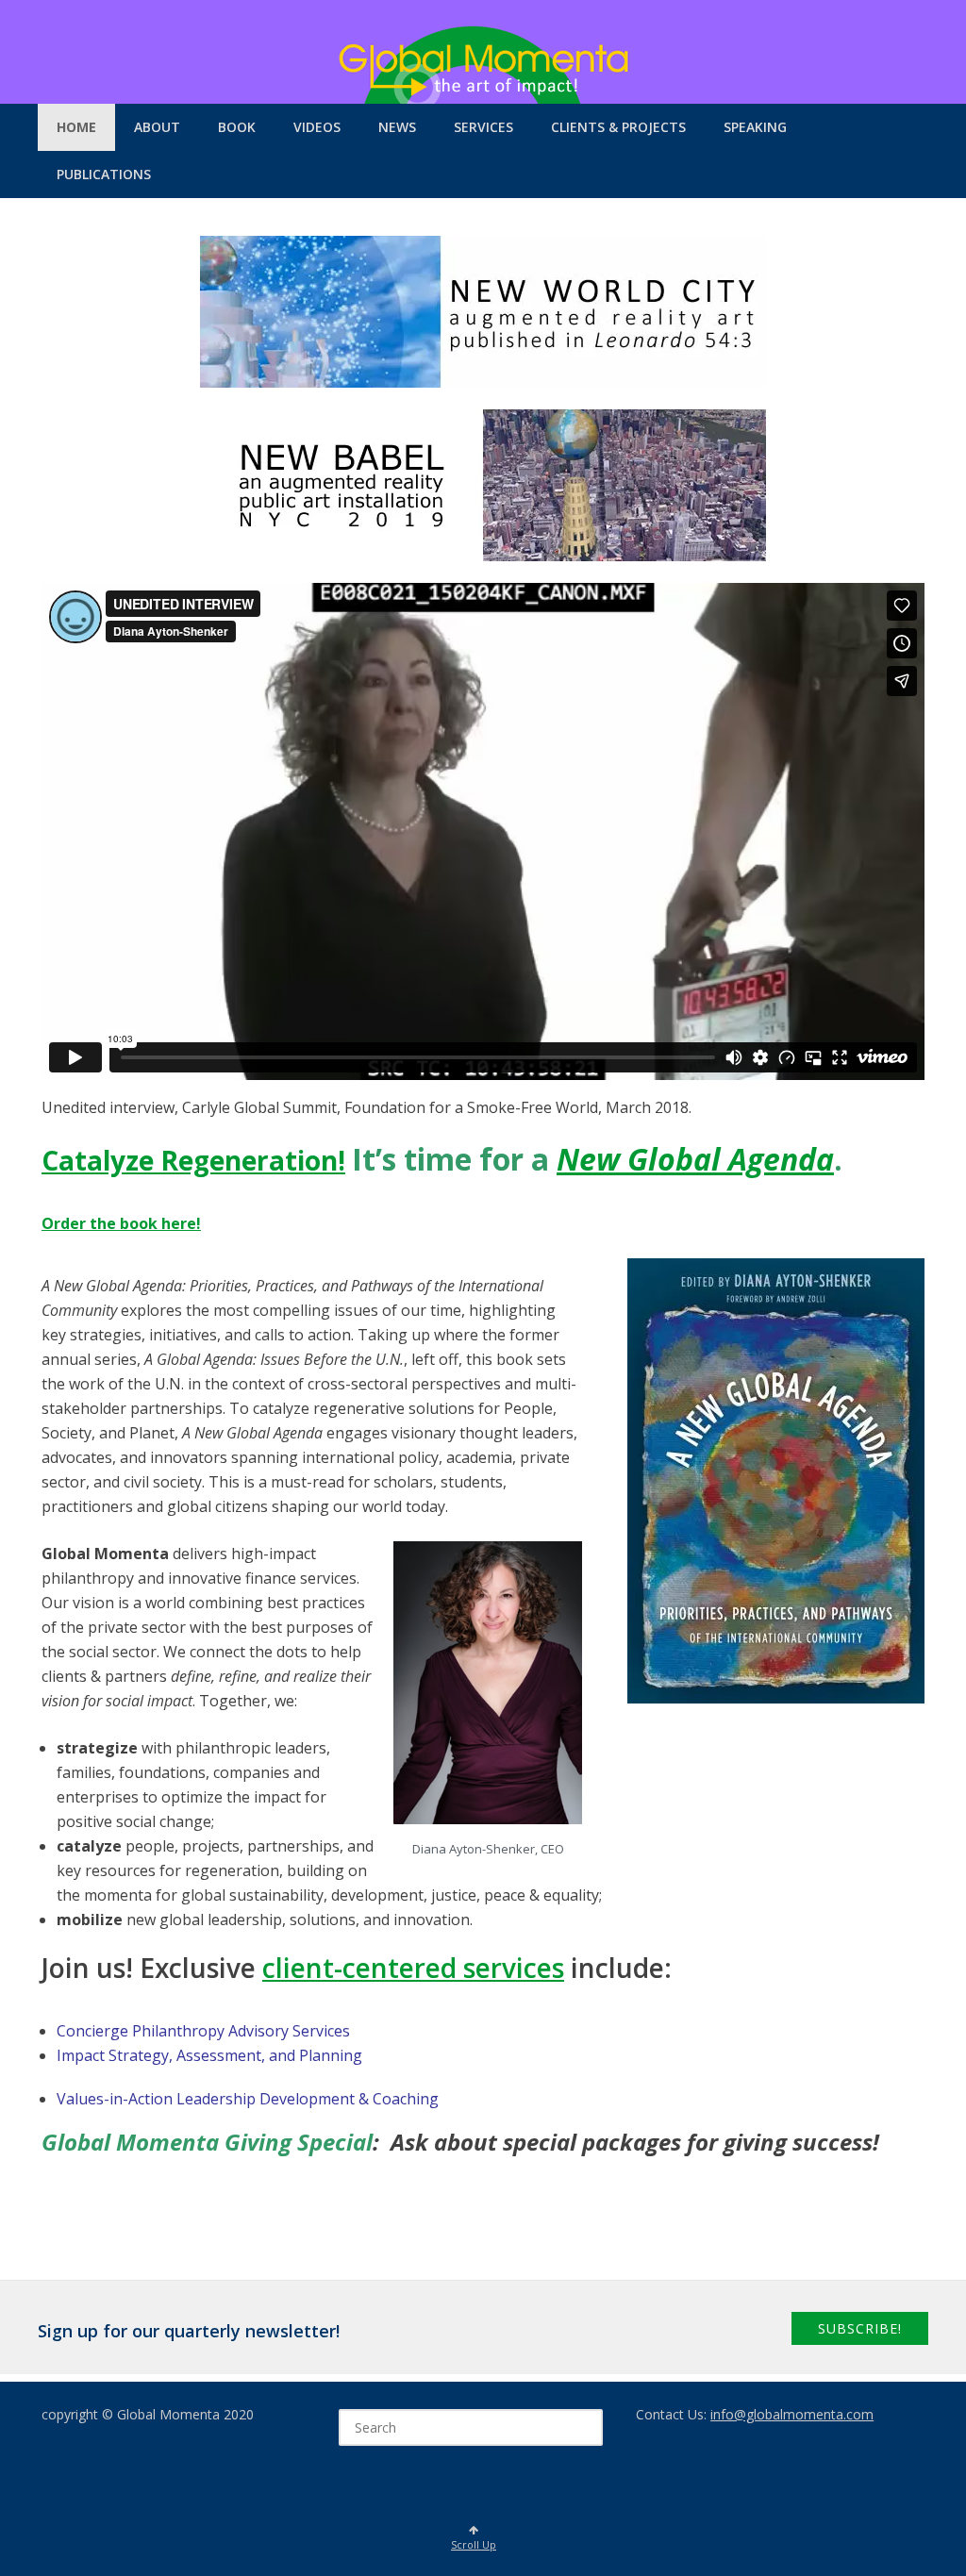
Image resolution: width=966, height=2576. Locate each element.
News (397, 127)
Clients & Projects (618, 127)
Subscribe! (860, 2328)
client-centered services (413, 1968)
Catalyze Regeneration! (193, 1160)
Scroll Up (474, 2544)
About (157, 127)
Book (237, 127)
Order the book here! (121, 1223)
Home (76, 127)
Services (483, 127)
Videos (317, 127)
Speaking (755, 127)
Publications (104, 174)
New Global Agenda (695, 1159)
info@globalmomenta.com (792, 2414)
